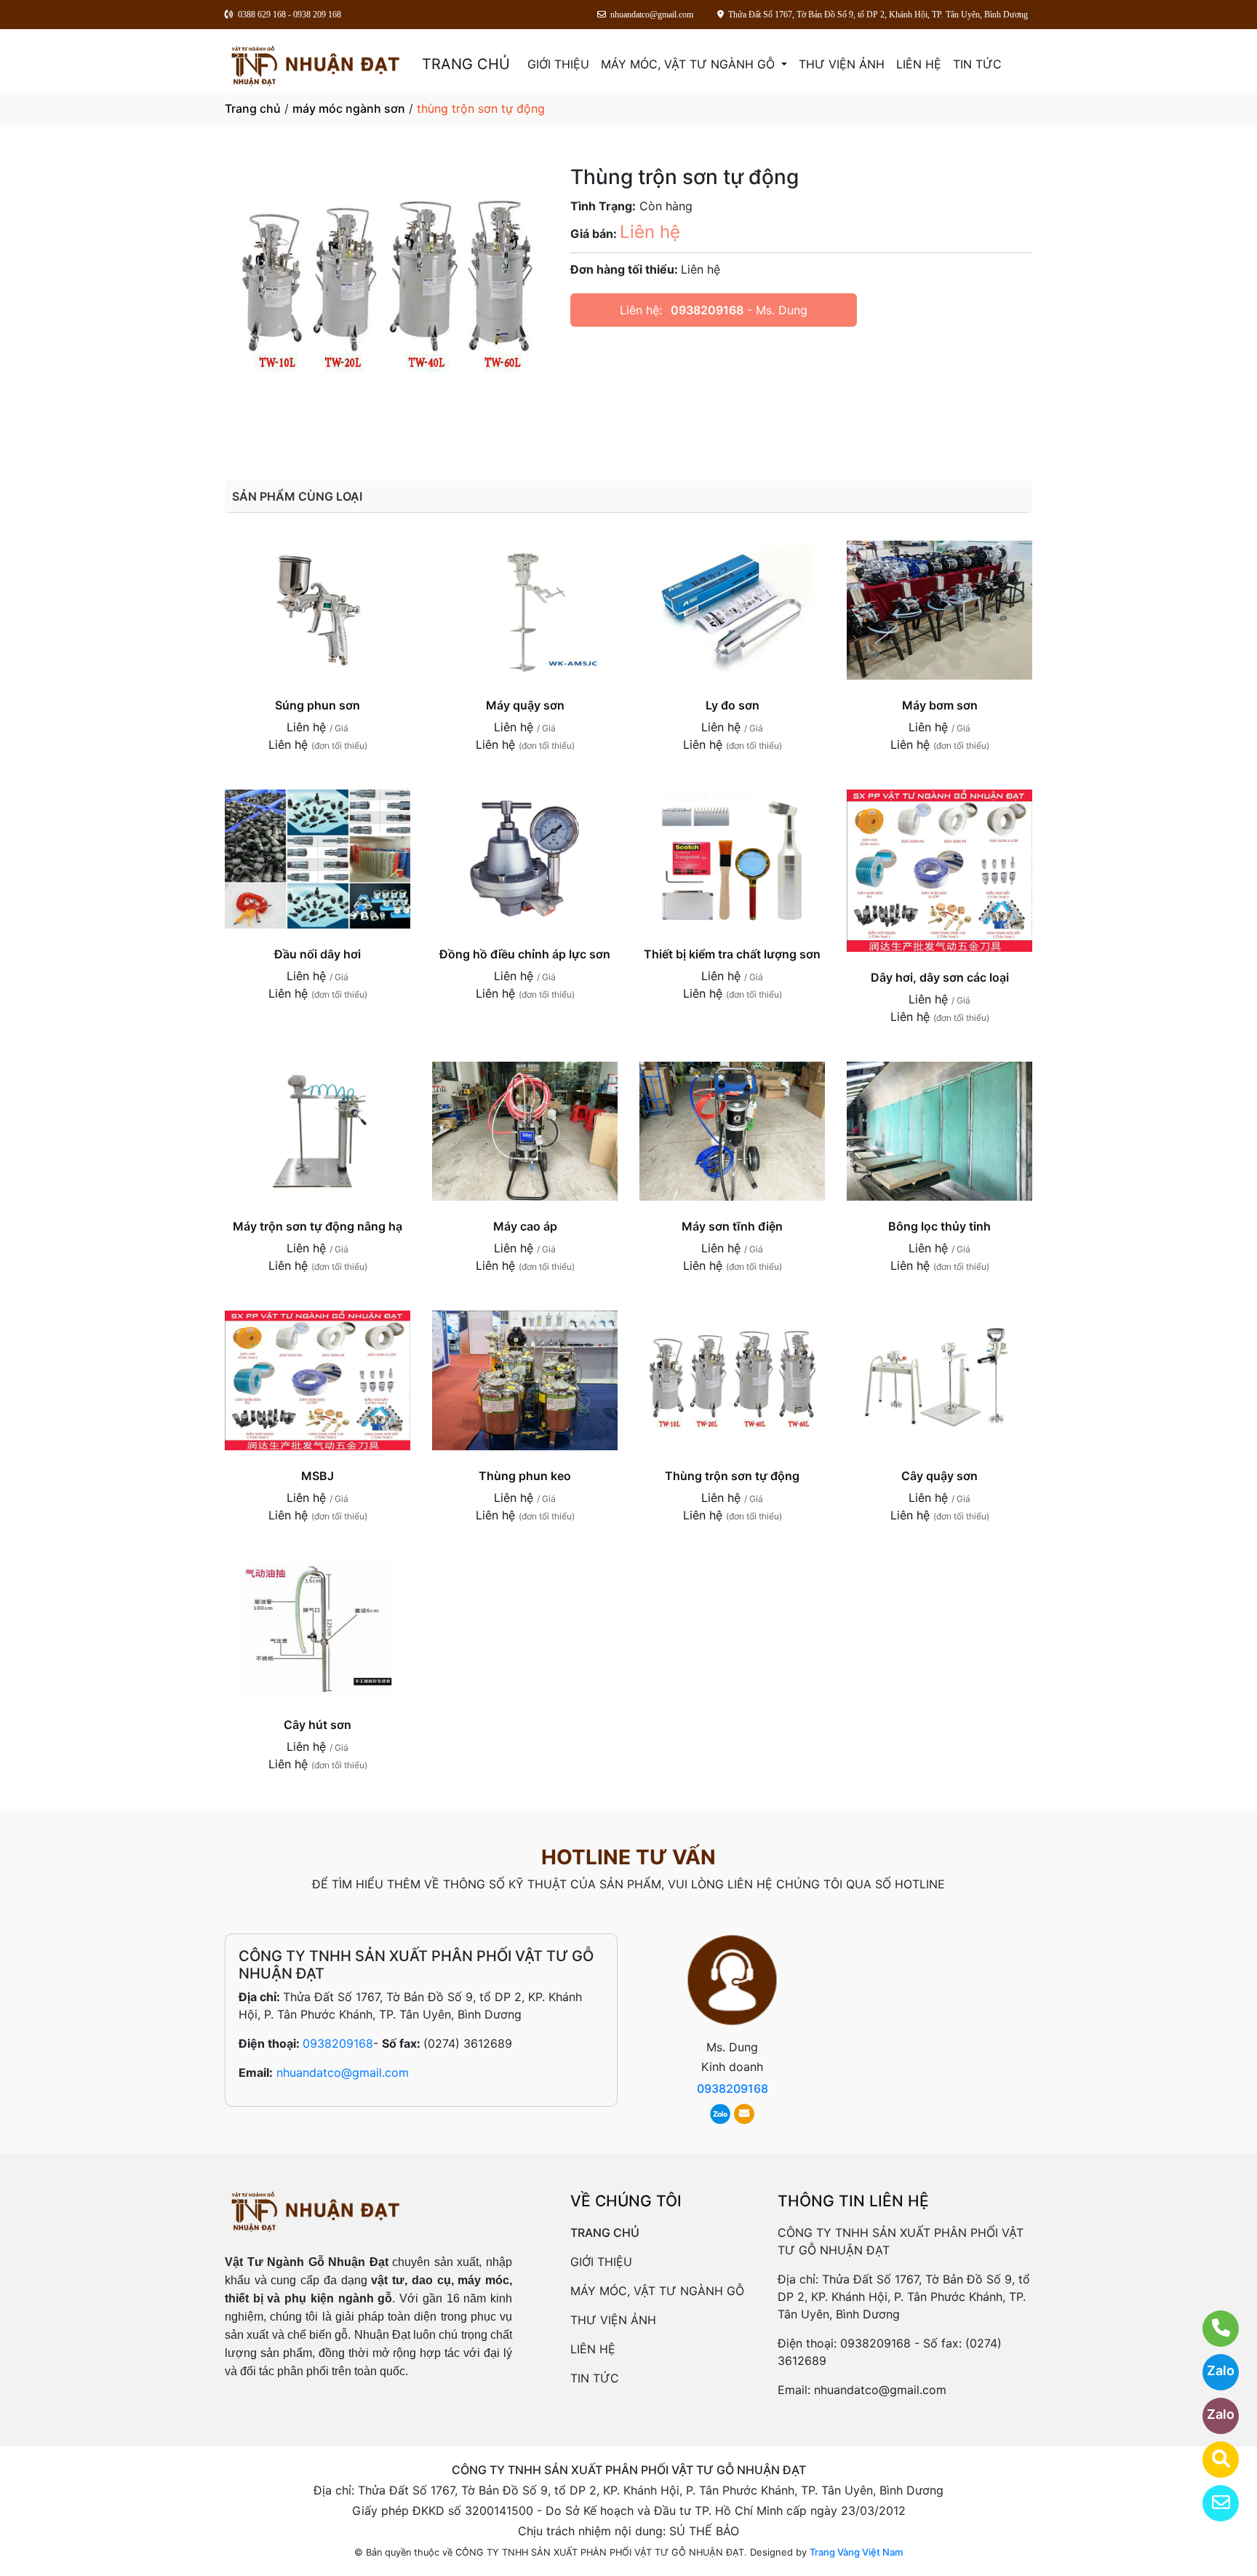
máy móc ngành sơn (349, 108)
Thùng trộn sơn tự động (732, 1476)
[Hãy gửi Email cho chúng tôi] (1212, 2503)
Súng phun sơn (318, 705)
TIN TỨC (977, 64)
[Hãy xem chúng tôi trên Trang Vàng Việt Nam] (1212, 2460)
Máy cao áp (525, 1226)
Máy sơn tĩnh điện (732, 1226)
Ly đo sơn (733, 705)
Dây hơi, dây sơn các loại (940, 977)
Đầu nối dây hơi (318, 954)
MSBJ (318, 1476)
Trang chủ (253, 108)
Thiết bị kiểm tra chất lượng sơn (732, 954)
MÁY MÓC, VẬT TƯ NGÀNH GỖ (690, 64)
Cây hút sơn (318, 1725)
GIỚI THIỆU (558, 64)
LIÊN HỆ (919, 64)
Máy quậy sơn (525, 705)
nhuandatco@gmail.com (343, 2072)
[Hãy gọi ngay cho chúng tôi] (1212, 2329)
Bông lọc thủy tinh (939, 1226)
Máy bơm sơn (940, 705)
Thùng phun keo (525, 1476)
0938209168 (707, 310)
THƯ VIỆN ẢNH (842, 64)
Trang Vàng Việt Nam (856, 2552)
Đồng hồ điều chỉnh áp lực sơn (525, 954)
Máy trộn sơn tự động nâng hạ (318, 1226)
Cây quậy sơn (939, 1476)
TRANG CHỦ (466, 64)
